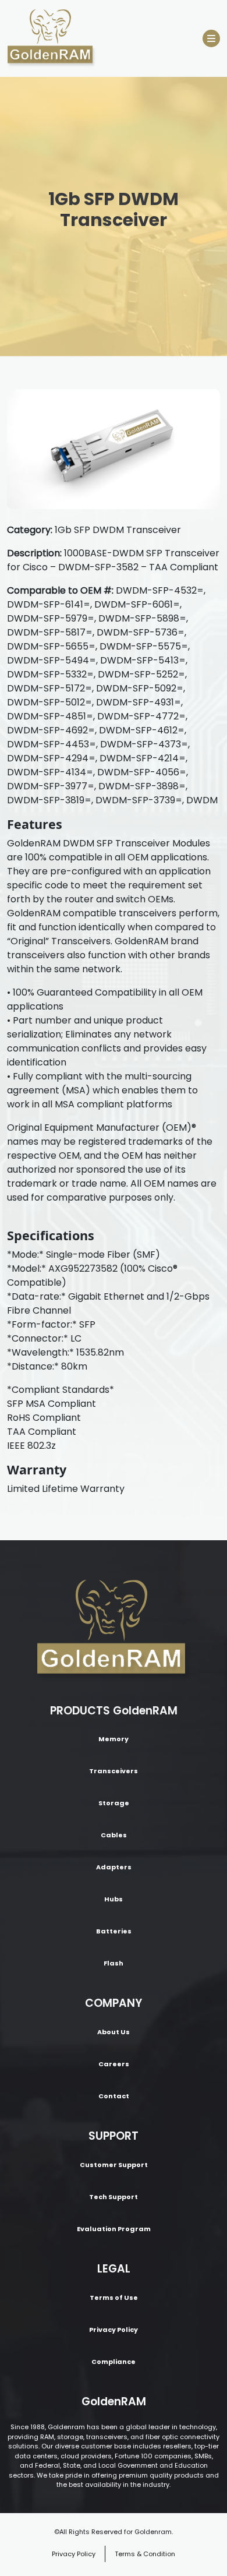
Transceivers (114, 1771)
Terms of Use (114, 2298)
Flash (114, 1963)
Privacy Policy (114, 2330)
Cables (114, 1835)
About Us (114, 2032)
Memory (114, 1739)
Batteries (114, 1931)
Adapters (114, 1867)
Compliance (114, 2362)
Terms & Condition (145, 2554)
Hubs (114, 1899)
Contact (114, 2096)
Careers (114, 2064)
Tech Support (114, 2197)
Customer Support (114, 2165)
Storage (114, 1803)
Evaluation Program (114, 2229)
